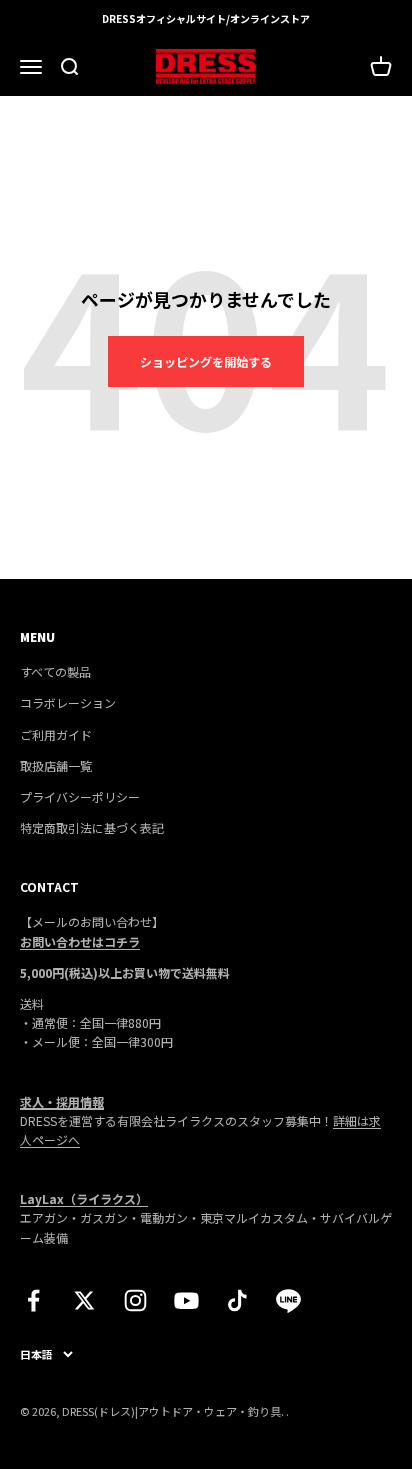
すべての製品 (55, 671)
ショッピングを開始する (206, 361)
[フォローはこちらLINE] (288, 1300)
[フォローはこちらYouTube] (186, 1300)
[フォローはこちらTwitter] (84, 1300)
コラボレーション (68, 702)
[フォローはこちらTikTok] (237, 1300)
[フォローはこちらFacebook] (33, 1300)
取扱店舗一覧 (56, 765)
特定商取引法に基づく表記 (92, 827)
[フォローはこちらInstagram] (135, 1300)
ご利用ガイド (56, 734)
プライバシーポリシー (80, 796)
